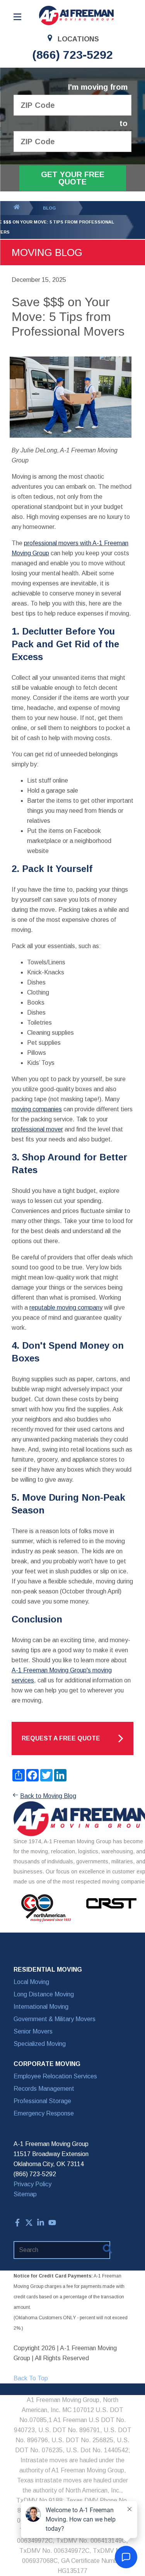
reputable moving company (66, 1308)
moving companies (37, 1109)
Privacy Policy (32, 2184)
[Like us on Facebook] (17, 2224)
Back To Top (31, 2378)
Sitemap (25, 2194)
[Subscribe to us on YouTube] (52, 2224)
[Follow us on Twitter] (29, 2224)
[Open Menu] (17, 17)
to (124, 124)
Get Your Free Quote (73, 178)
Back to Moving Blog (48, 1796)
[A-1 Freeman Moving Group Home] (77, 15)
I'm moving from (98, 87)
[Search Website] (107, 2250)
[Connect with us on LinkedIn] (41, 2224)
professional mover (37, 1129)
